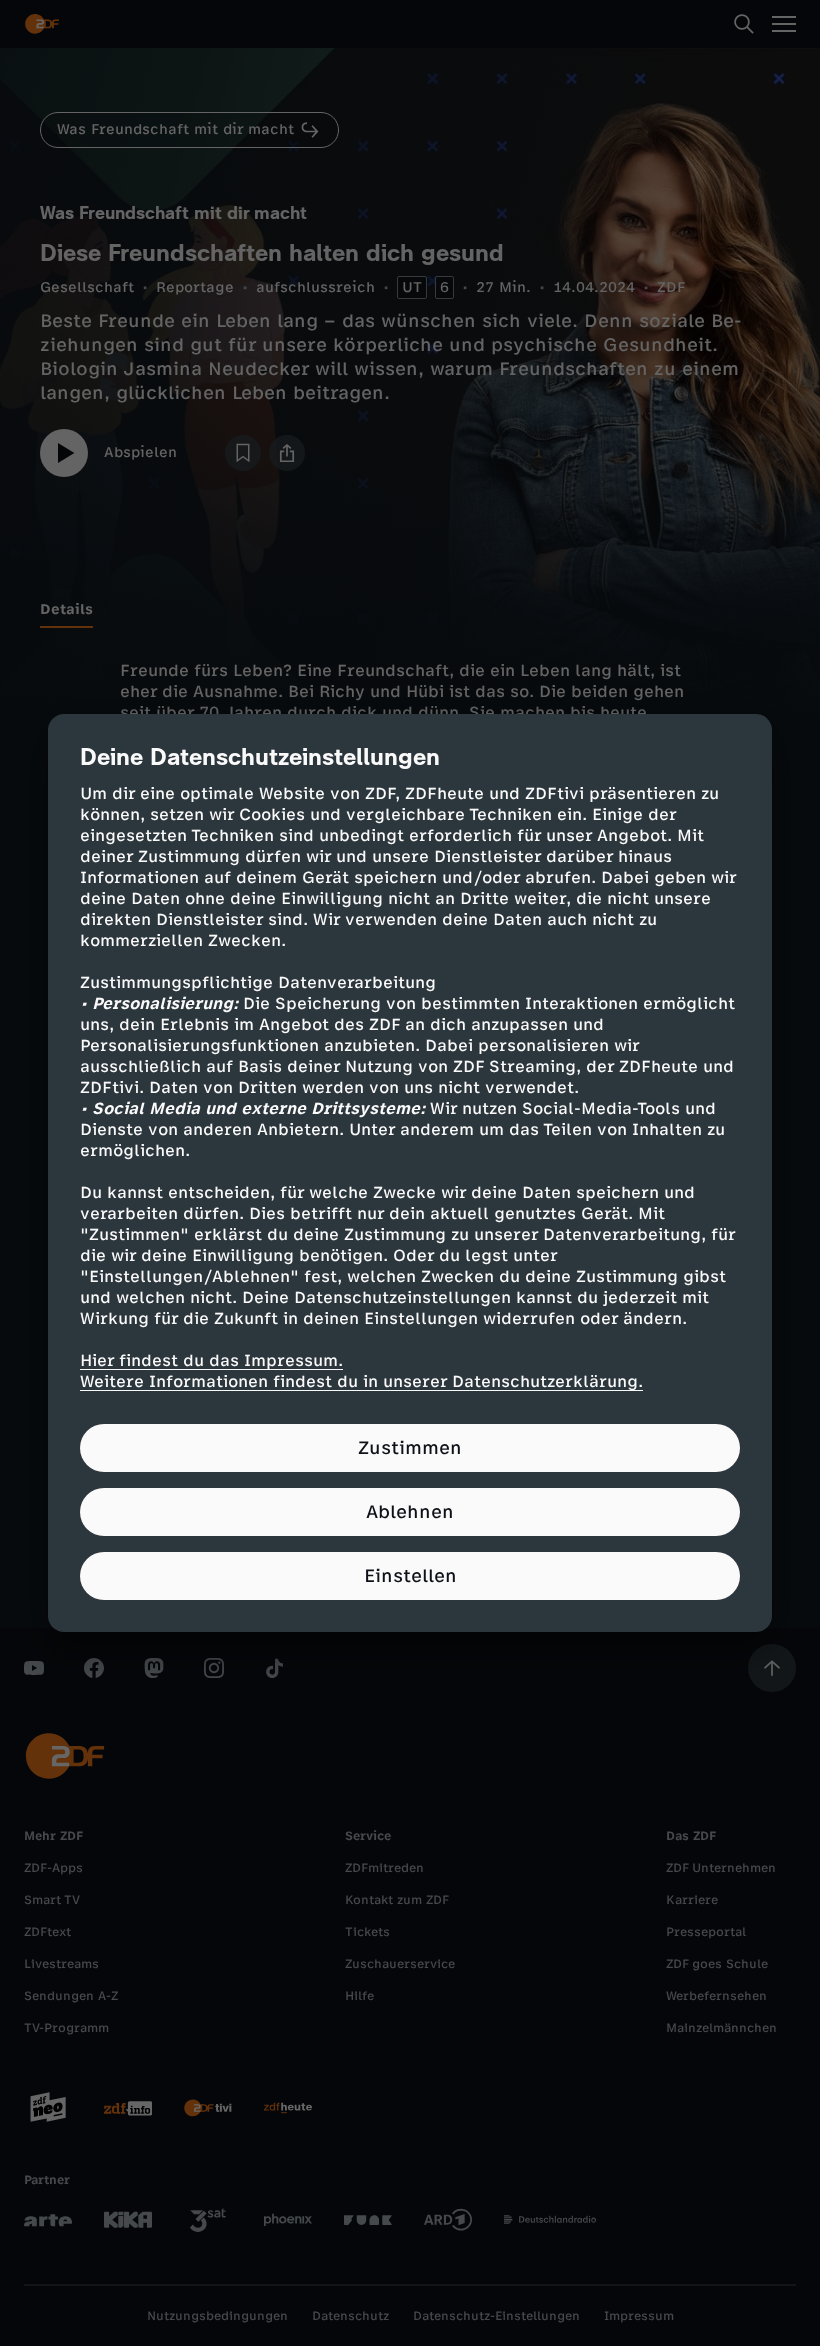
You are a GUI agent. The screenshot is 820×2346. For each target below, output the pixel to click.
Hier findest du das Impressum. (211, 1360)
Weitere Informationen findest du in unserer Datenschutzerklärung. (361, 1381)
